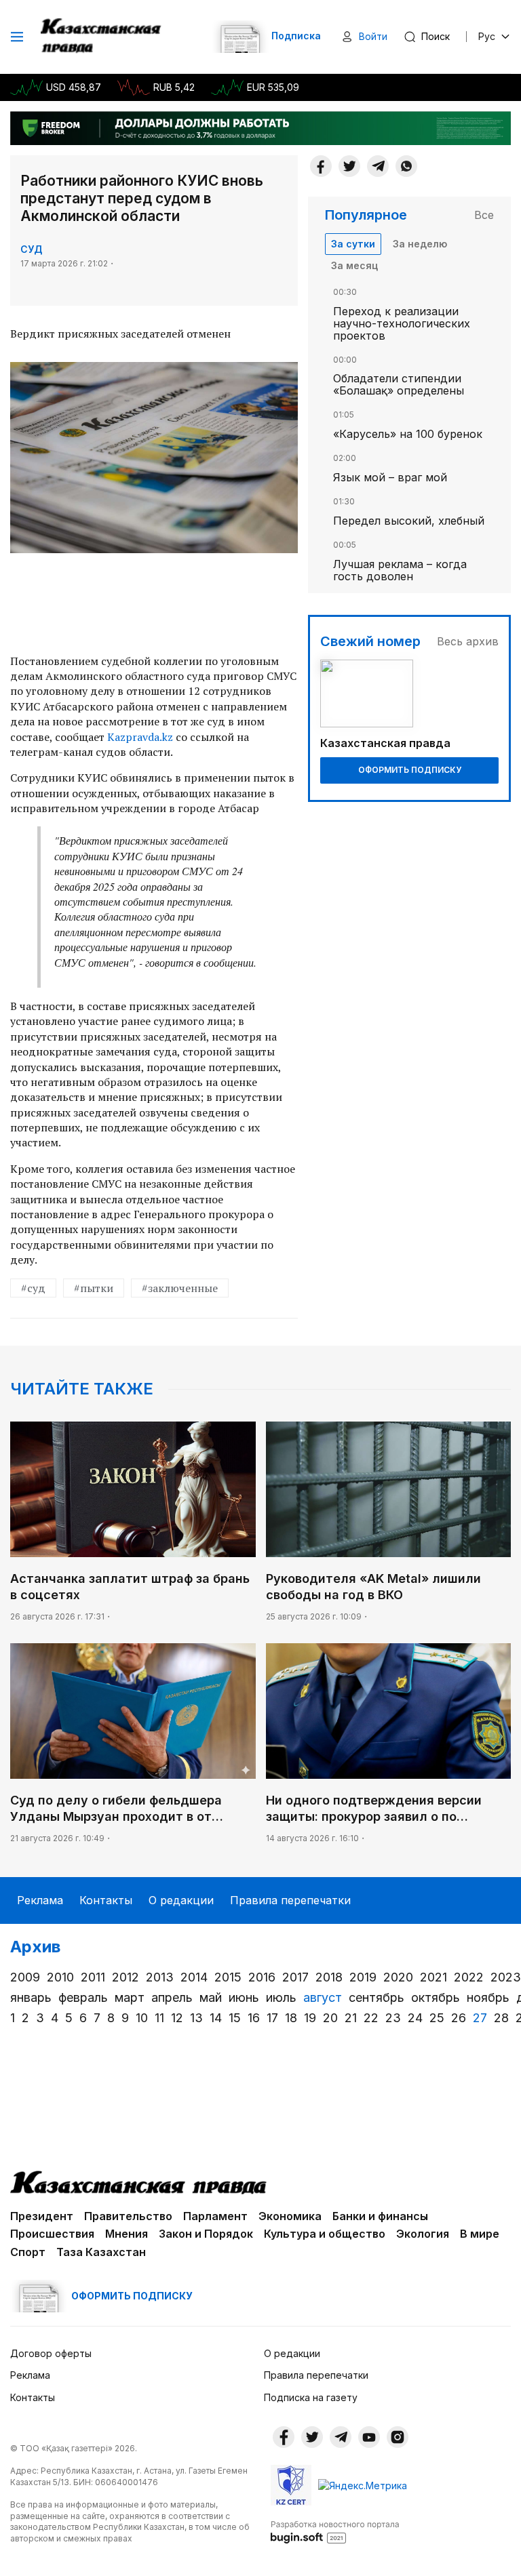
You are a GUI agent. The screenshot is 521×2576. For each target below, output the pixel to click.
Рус (487, 36)
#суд (33, 1288)
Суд (31, 249)
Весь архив (468, 641)
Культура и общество (325, 2234)
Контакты (106, 1900)
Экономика (290, 2216)
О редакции (181, 1900)
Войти (373, 36)
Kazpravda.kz (140, 737)
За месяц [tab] (354, 265)
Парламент (215, 2216)
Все (484, 215)
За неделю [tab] (420, 244)
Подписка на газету (311, 2397)
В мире (480, 2234)
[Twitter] (349, 166)
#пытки (94, 1288)
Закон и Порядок (206, 2234)
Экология (423, 2234)
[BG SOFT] (335, 2531)
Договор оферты (51, 2353)
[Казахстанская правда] (102, 37)
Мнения (127, 2234)
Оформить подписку (410, 770)
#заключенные (180, 1288)
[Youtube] (369, 2437)
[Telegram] (378, 166)
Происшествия (52, 2234)
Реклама (40, 1900)
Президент (42, 2216)
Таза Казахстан (101, 2252)
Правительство (128, 2216)
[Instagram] (398, 2437)
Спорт (28, 2252)
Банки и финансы (380, 2216)
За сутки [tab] (353, 244)
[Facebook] (321, 166)
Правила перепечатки (290, 1900)
